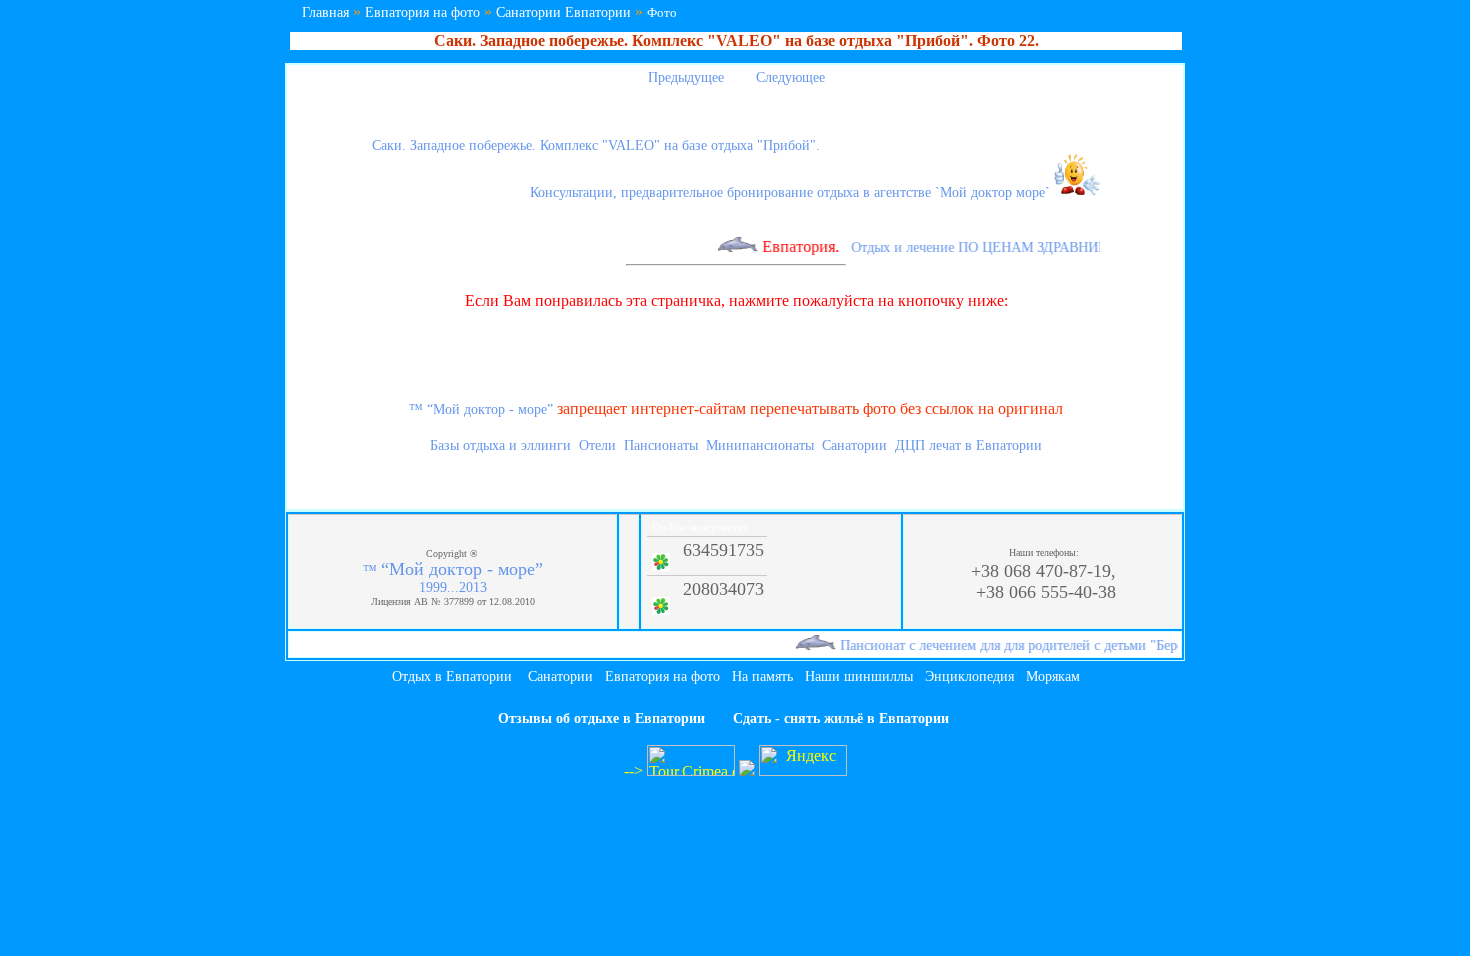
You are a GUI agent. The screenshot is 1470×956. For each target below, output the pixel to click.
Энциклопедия (969, 676)
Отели (597, 445)
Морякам (1053, 676)
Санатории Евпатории (563, 12)
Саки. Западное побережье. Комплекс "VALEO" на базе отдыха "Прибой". (596, 145)
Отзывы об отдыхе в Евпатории (601, 718)
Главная (325, 12)
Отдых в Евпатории (452, 676)
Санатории (854, 445)
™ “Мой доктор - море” (481, 409)
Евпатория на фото (422, 12)
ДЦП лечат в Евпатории (968, 445)
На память (762, 676)
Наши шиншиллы (859, 676)
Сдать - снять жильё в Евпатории (841, 718)
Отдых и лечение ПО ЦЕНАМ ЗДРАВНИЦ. (972, 247)
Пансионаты (661, 445)
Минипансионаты (760, 445)
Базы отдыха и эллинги (500, 445)
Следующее (792, 77)
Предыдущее (684, 77)
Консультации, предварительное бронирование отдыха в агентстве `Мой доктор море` (792, 192)
